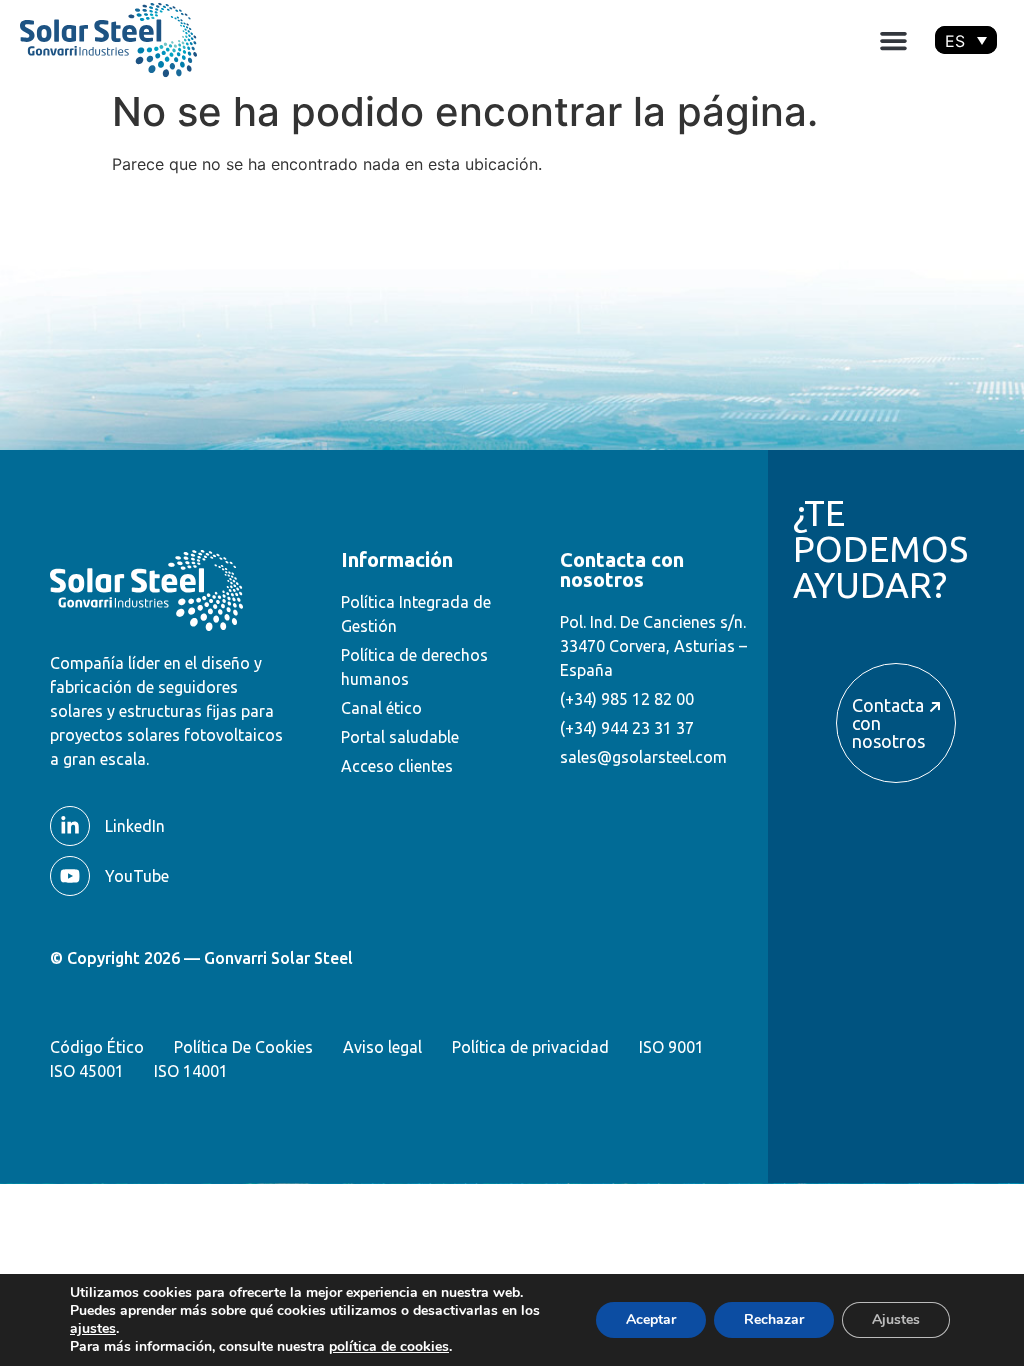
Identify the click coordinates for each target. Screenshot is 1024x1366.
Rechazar (774, 1319)
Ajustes (896, 1319)
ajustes (93, 1329)
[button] (894, 40)
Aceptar (651, 1319)
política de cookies (389, 1346)
